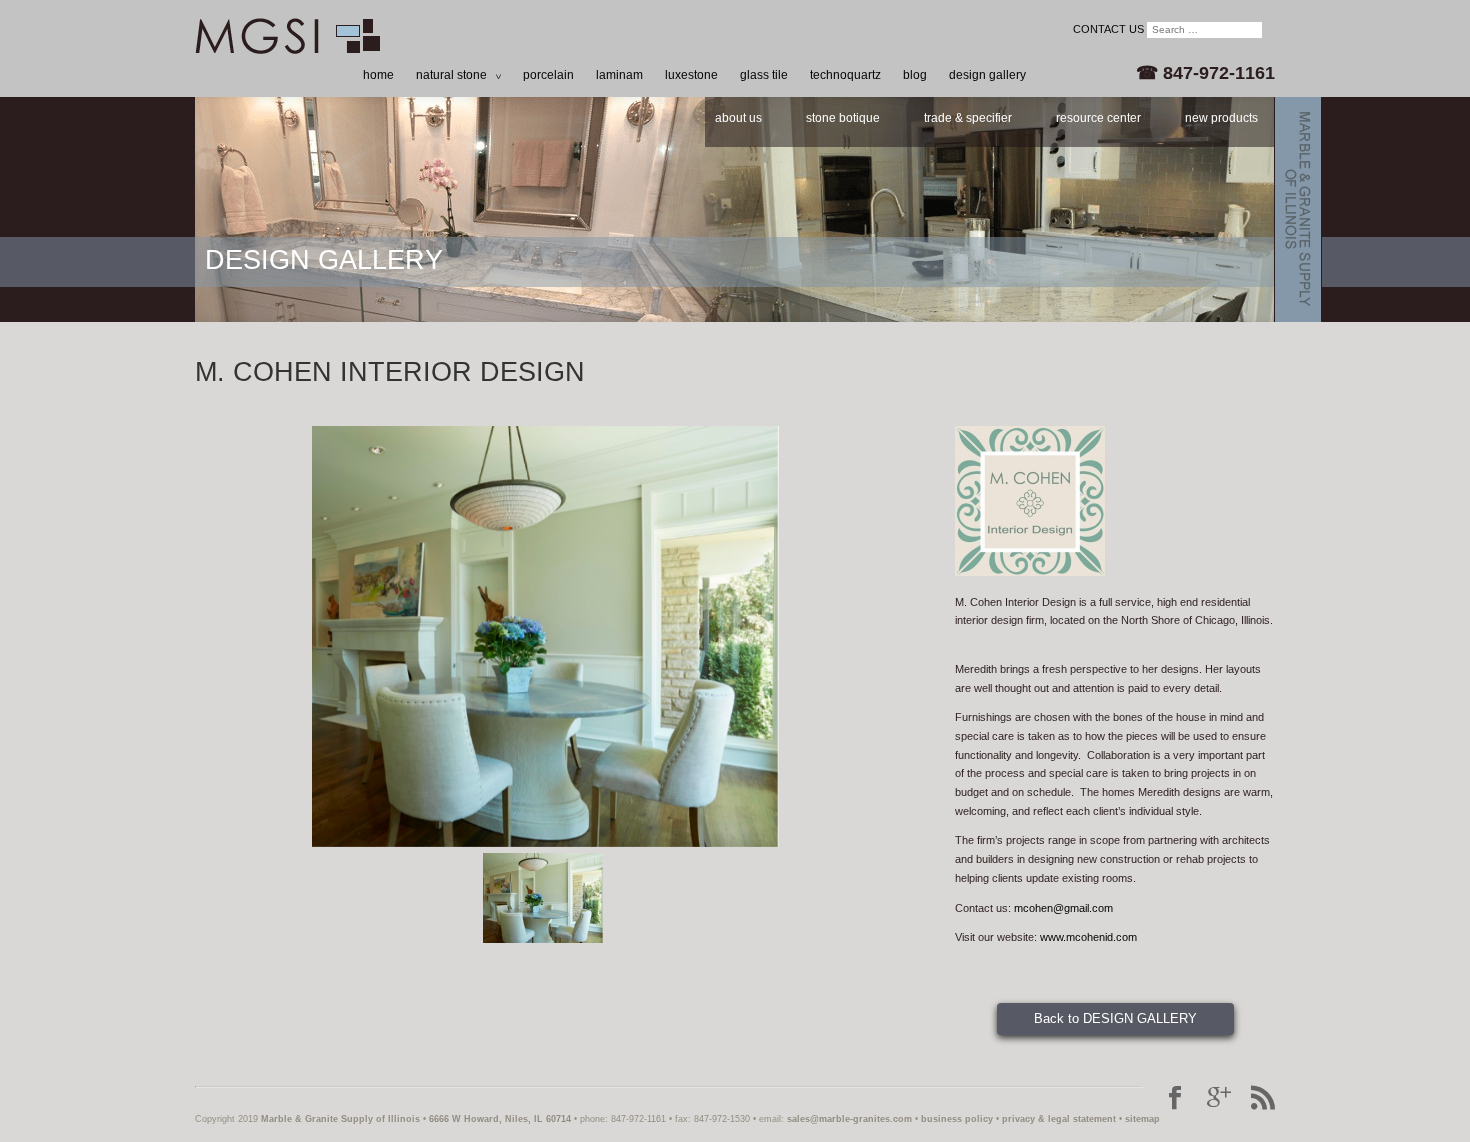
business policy (957, 1119)
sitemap (1142, 1119)
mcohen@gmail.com (1063, 908)
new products (1221, 118)
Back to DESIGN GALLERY (1115, 1018)
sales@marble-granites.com (849, 1119)
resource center (1098, 118)
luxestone (691, 75)
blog (915, 75)
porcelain (548, 75)
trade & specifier (968, 118)
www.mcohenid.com (1088, 937)
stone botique (843, 118)
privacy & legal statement (1059, 1119)
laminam (619, 75)
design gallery (987, 75)
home (378, 75)
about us (738, 118)
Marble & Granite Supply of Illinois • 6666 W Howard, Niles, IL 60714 (416, 1119)
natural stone (451, 75)
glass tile (764, 75)
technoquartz (845, 75)
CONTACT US (1108, 29)
